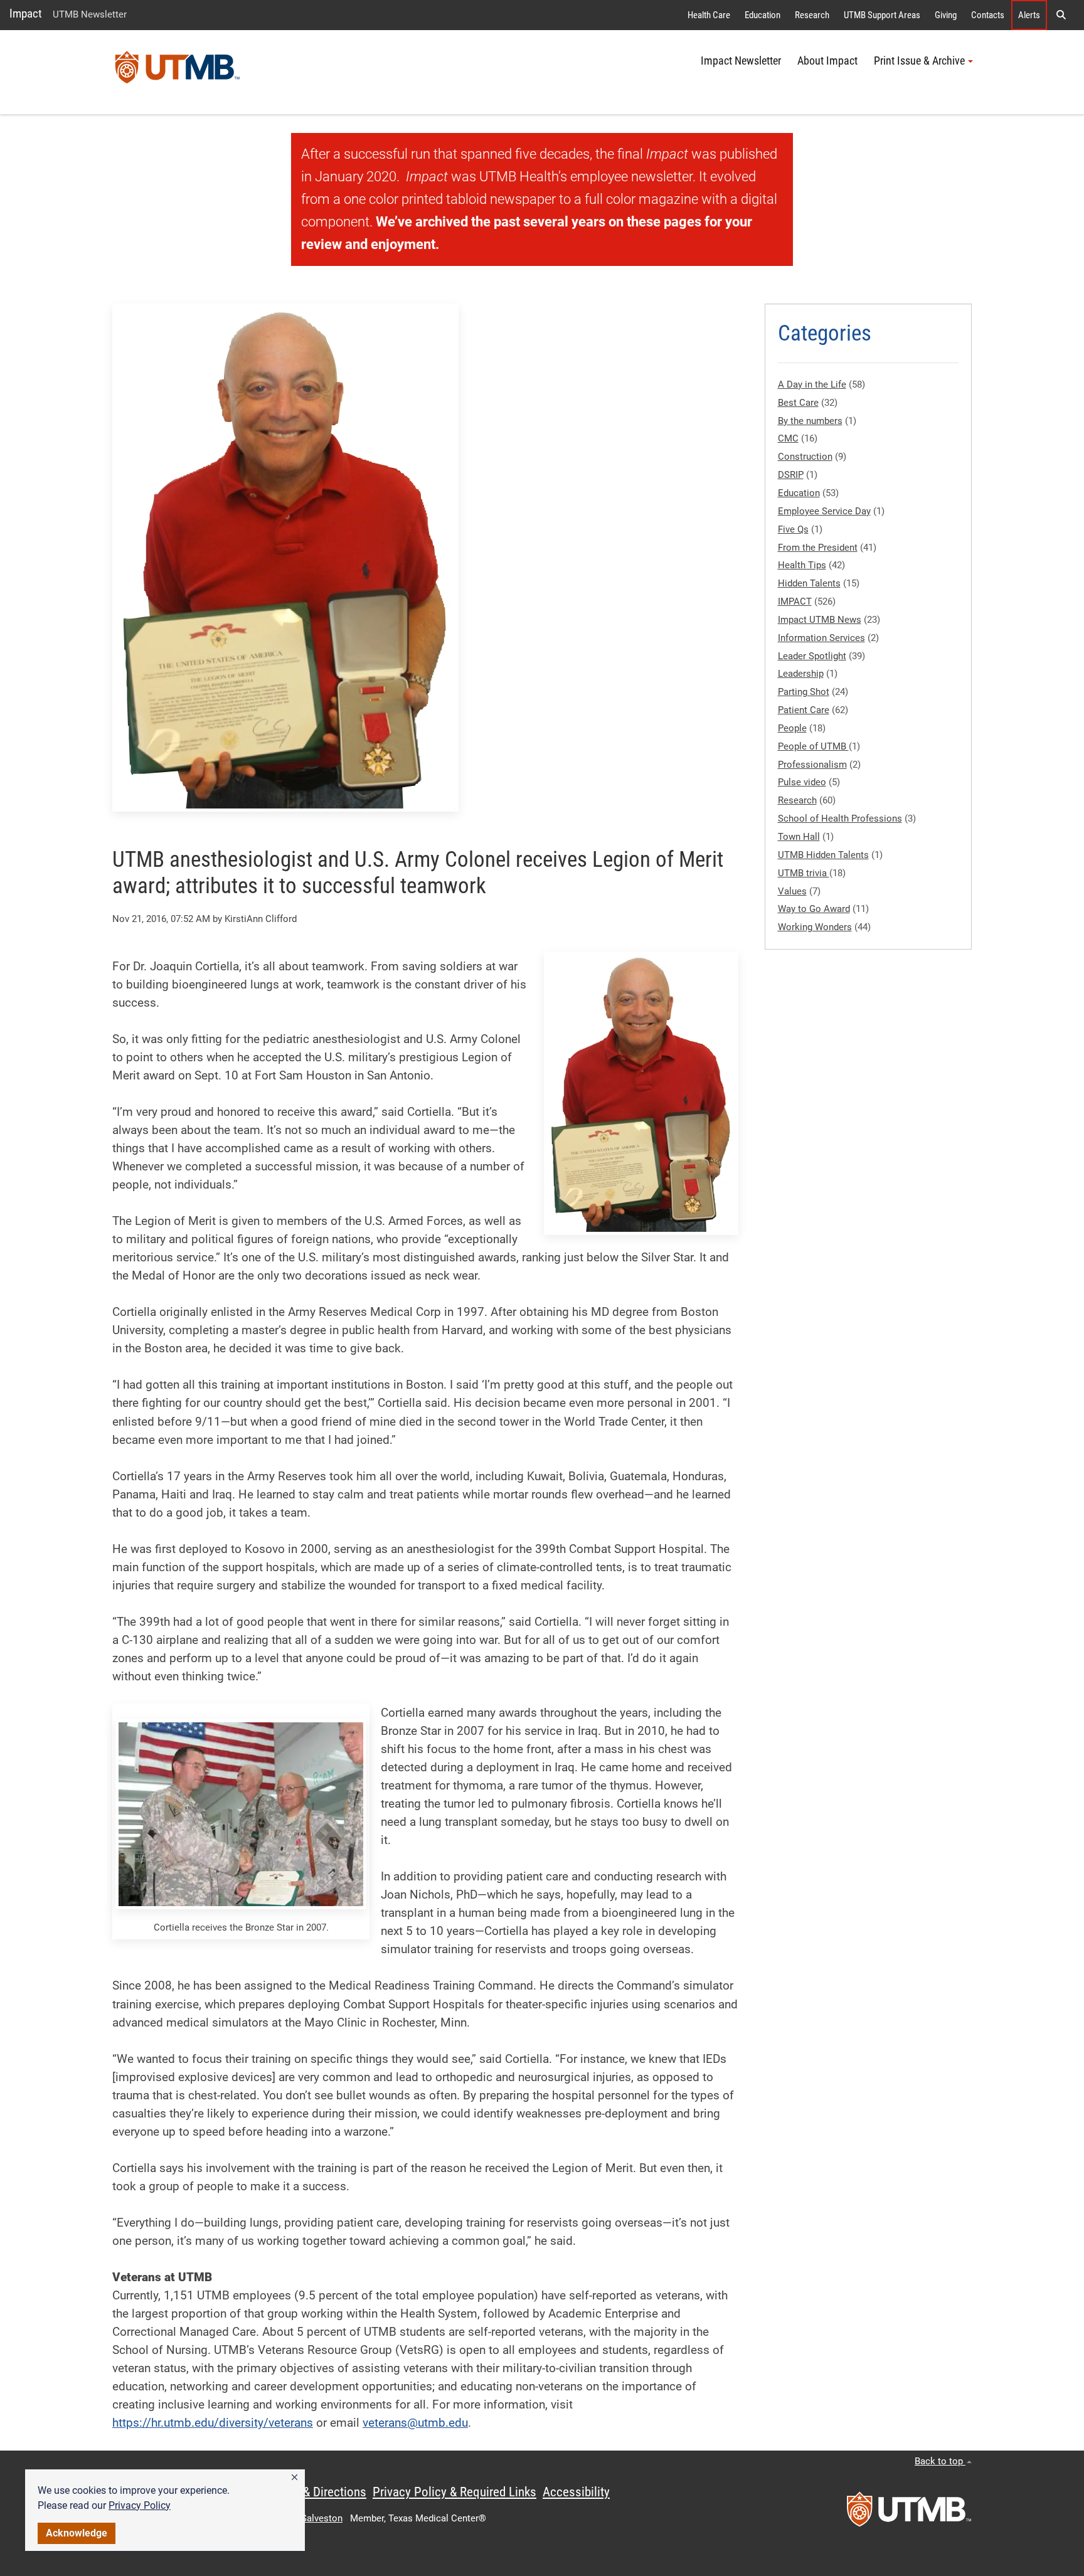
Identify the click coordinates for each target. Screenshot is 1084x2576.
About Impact (827, 61)
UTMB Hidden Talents (823, 855)
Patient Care (804, 710)
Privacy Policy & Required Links (454, 2492)
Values (792, 891)
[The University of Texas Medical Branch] (178, 72)
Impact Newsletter (741, 61)
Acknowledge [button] (77, 2533)
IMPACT (795, 602)
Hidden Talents (809, 583)
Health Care (709, 15)
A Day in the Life (812, 384)
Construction (805, 457)
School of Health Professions (840, 819)
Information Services (821, 638)
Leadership (801, 674)
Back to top (940, 2461)
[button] (295, 2478)
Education (763, 15)
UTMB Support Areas (882, 15)
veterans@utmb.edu (415, 2423)
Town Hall (799, 837)
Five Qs (793, 529)
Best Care (798, 403)
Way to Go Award (814, 909)
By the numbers (810, 421)
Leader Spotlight (812, 656)
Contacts (988, 15)
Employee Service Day (824, 511)
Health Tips (802, 565)
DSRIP (791, 475)
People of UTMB (813, 746)
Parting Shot (804, 692)
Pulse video (802, 782)
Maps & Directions (319, 2492)
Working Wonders (815, 927)
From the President (818, 548)
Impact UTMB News (820, 620)
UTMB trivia (804, 873)
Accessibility (576, 2492)
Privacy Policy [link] (140, 2505)
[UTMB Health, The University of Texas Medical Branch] (909, 2513)
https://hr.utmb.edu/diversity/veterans (213, 2423)
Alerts (1029, 15)
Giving (946, 15)
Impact (26, 13)
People (792, 728)
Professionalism (812, 765)
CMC (788, 438)
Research (812, 15)
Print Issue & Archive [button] (919, 61)
